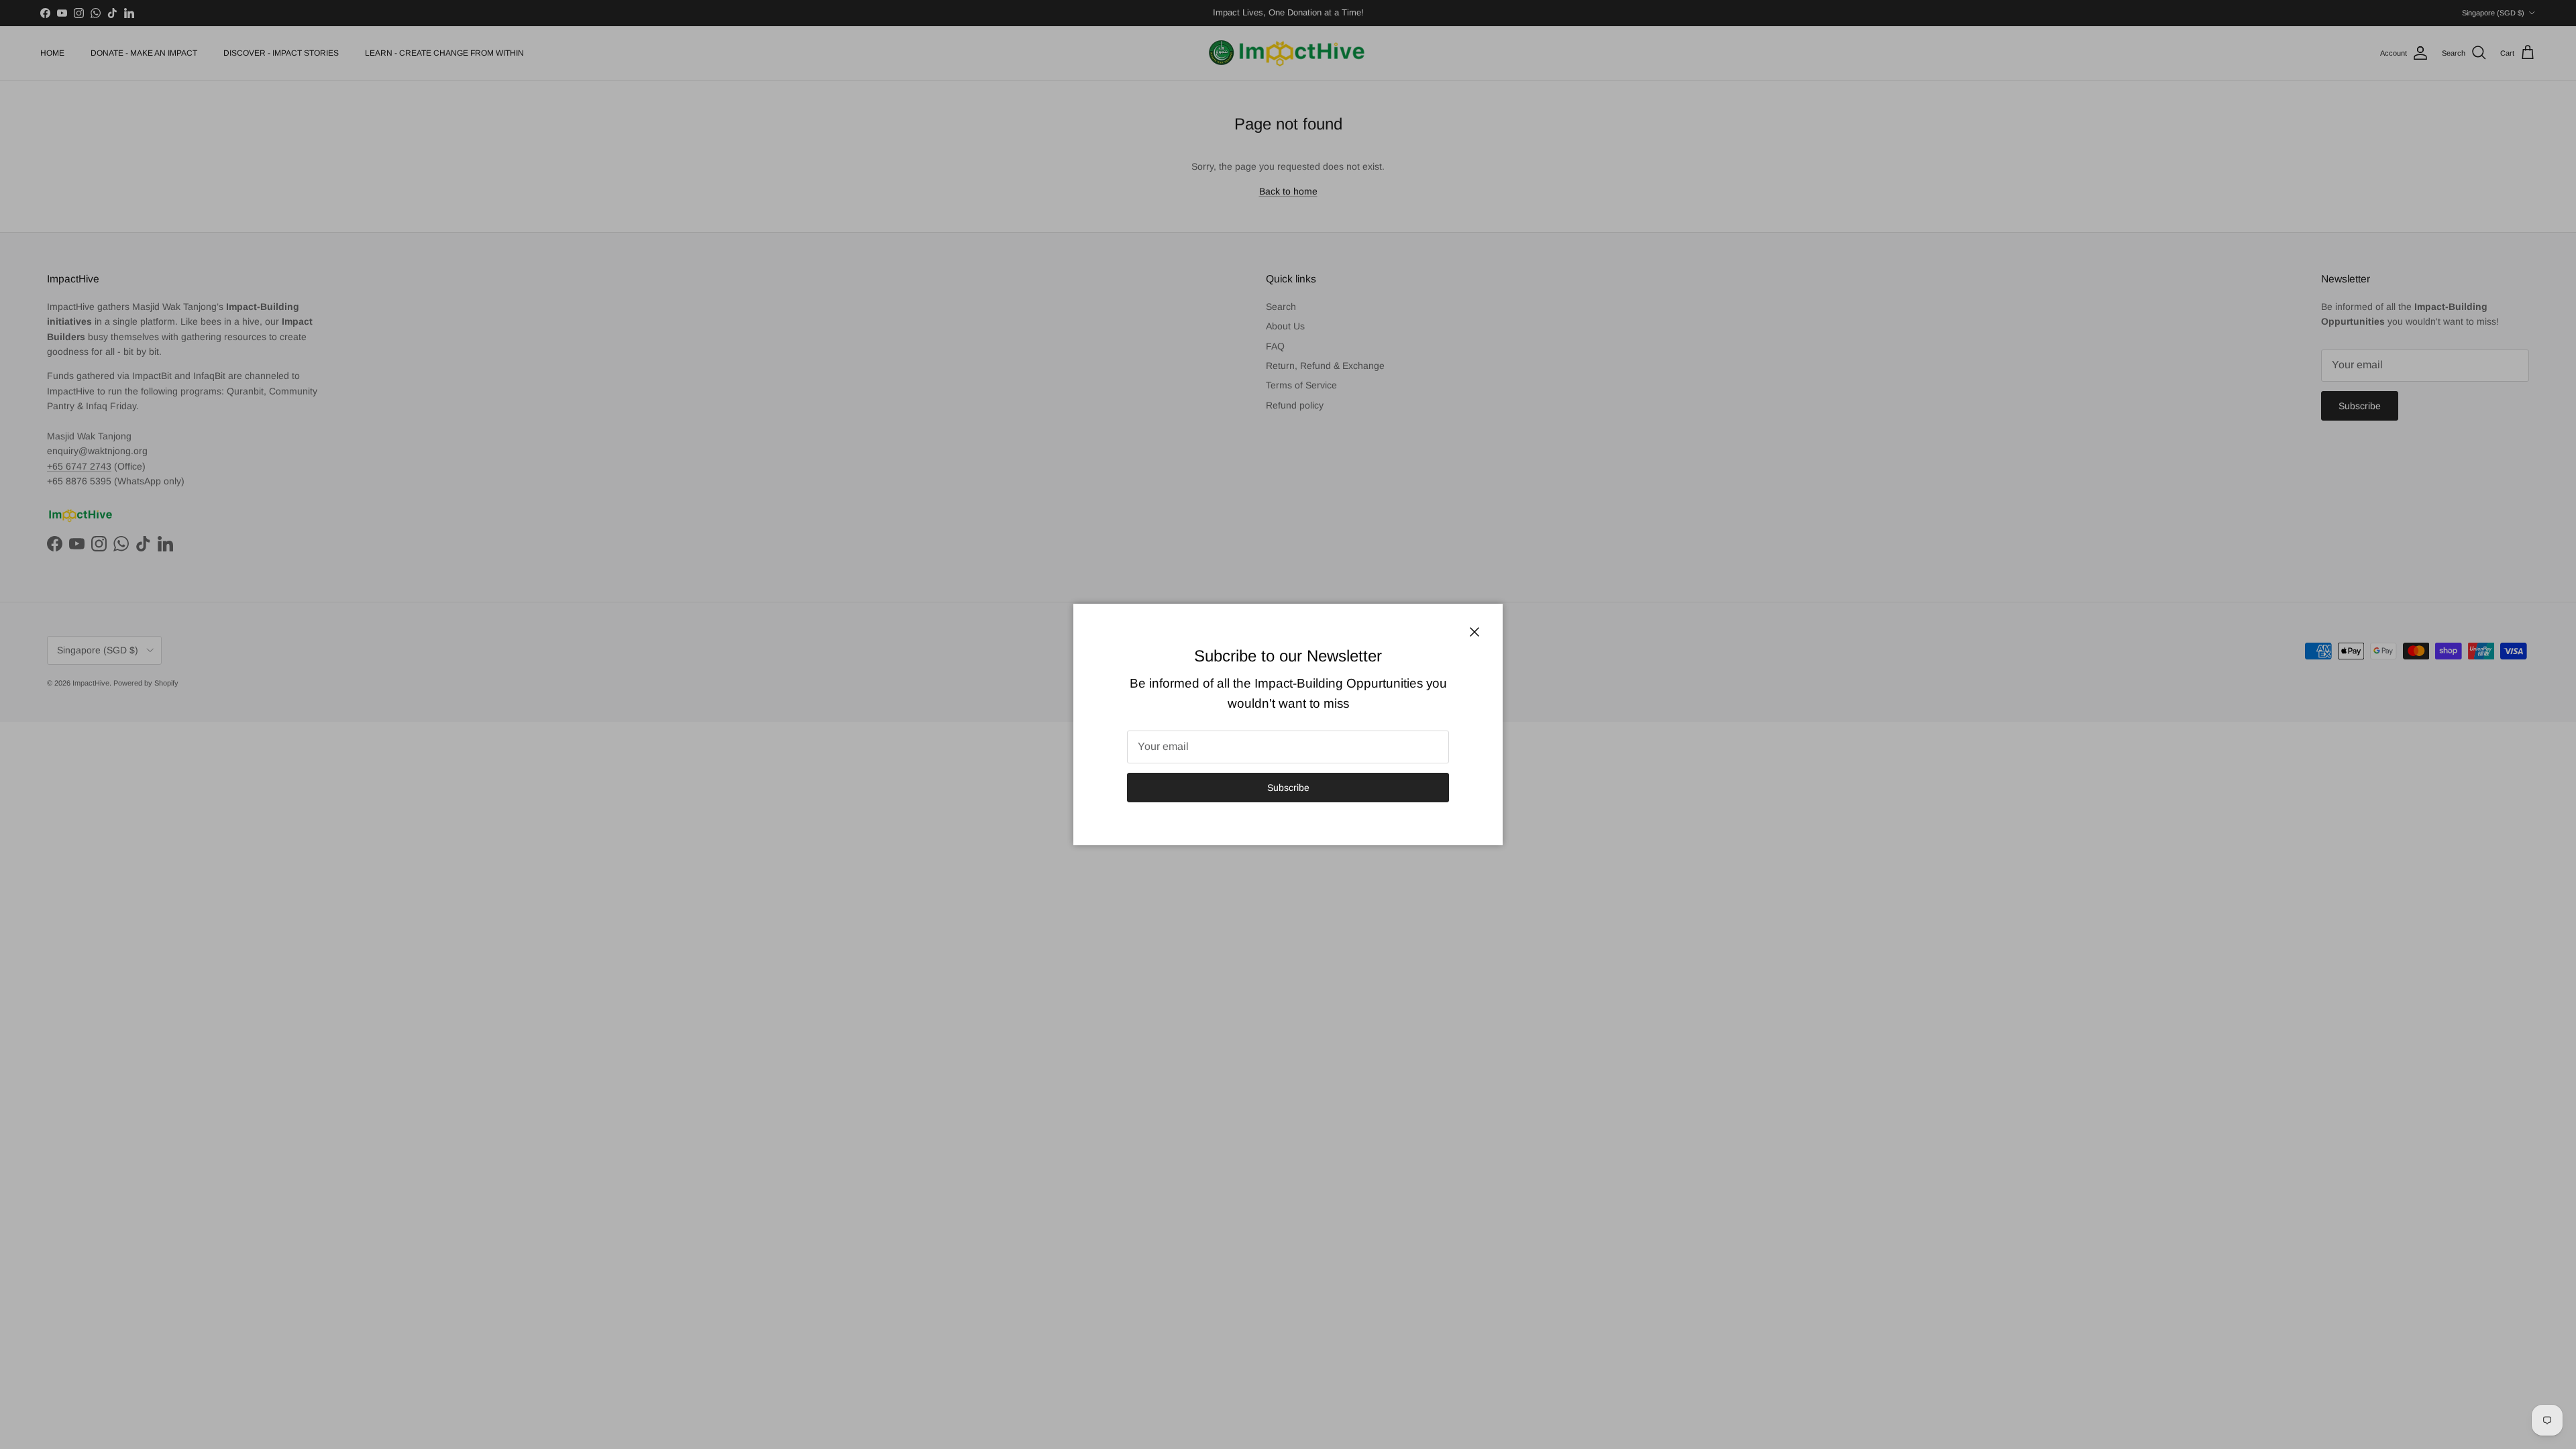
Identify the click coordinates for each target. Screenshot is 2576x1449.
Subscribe (1288, 788)
